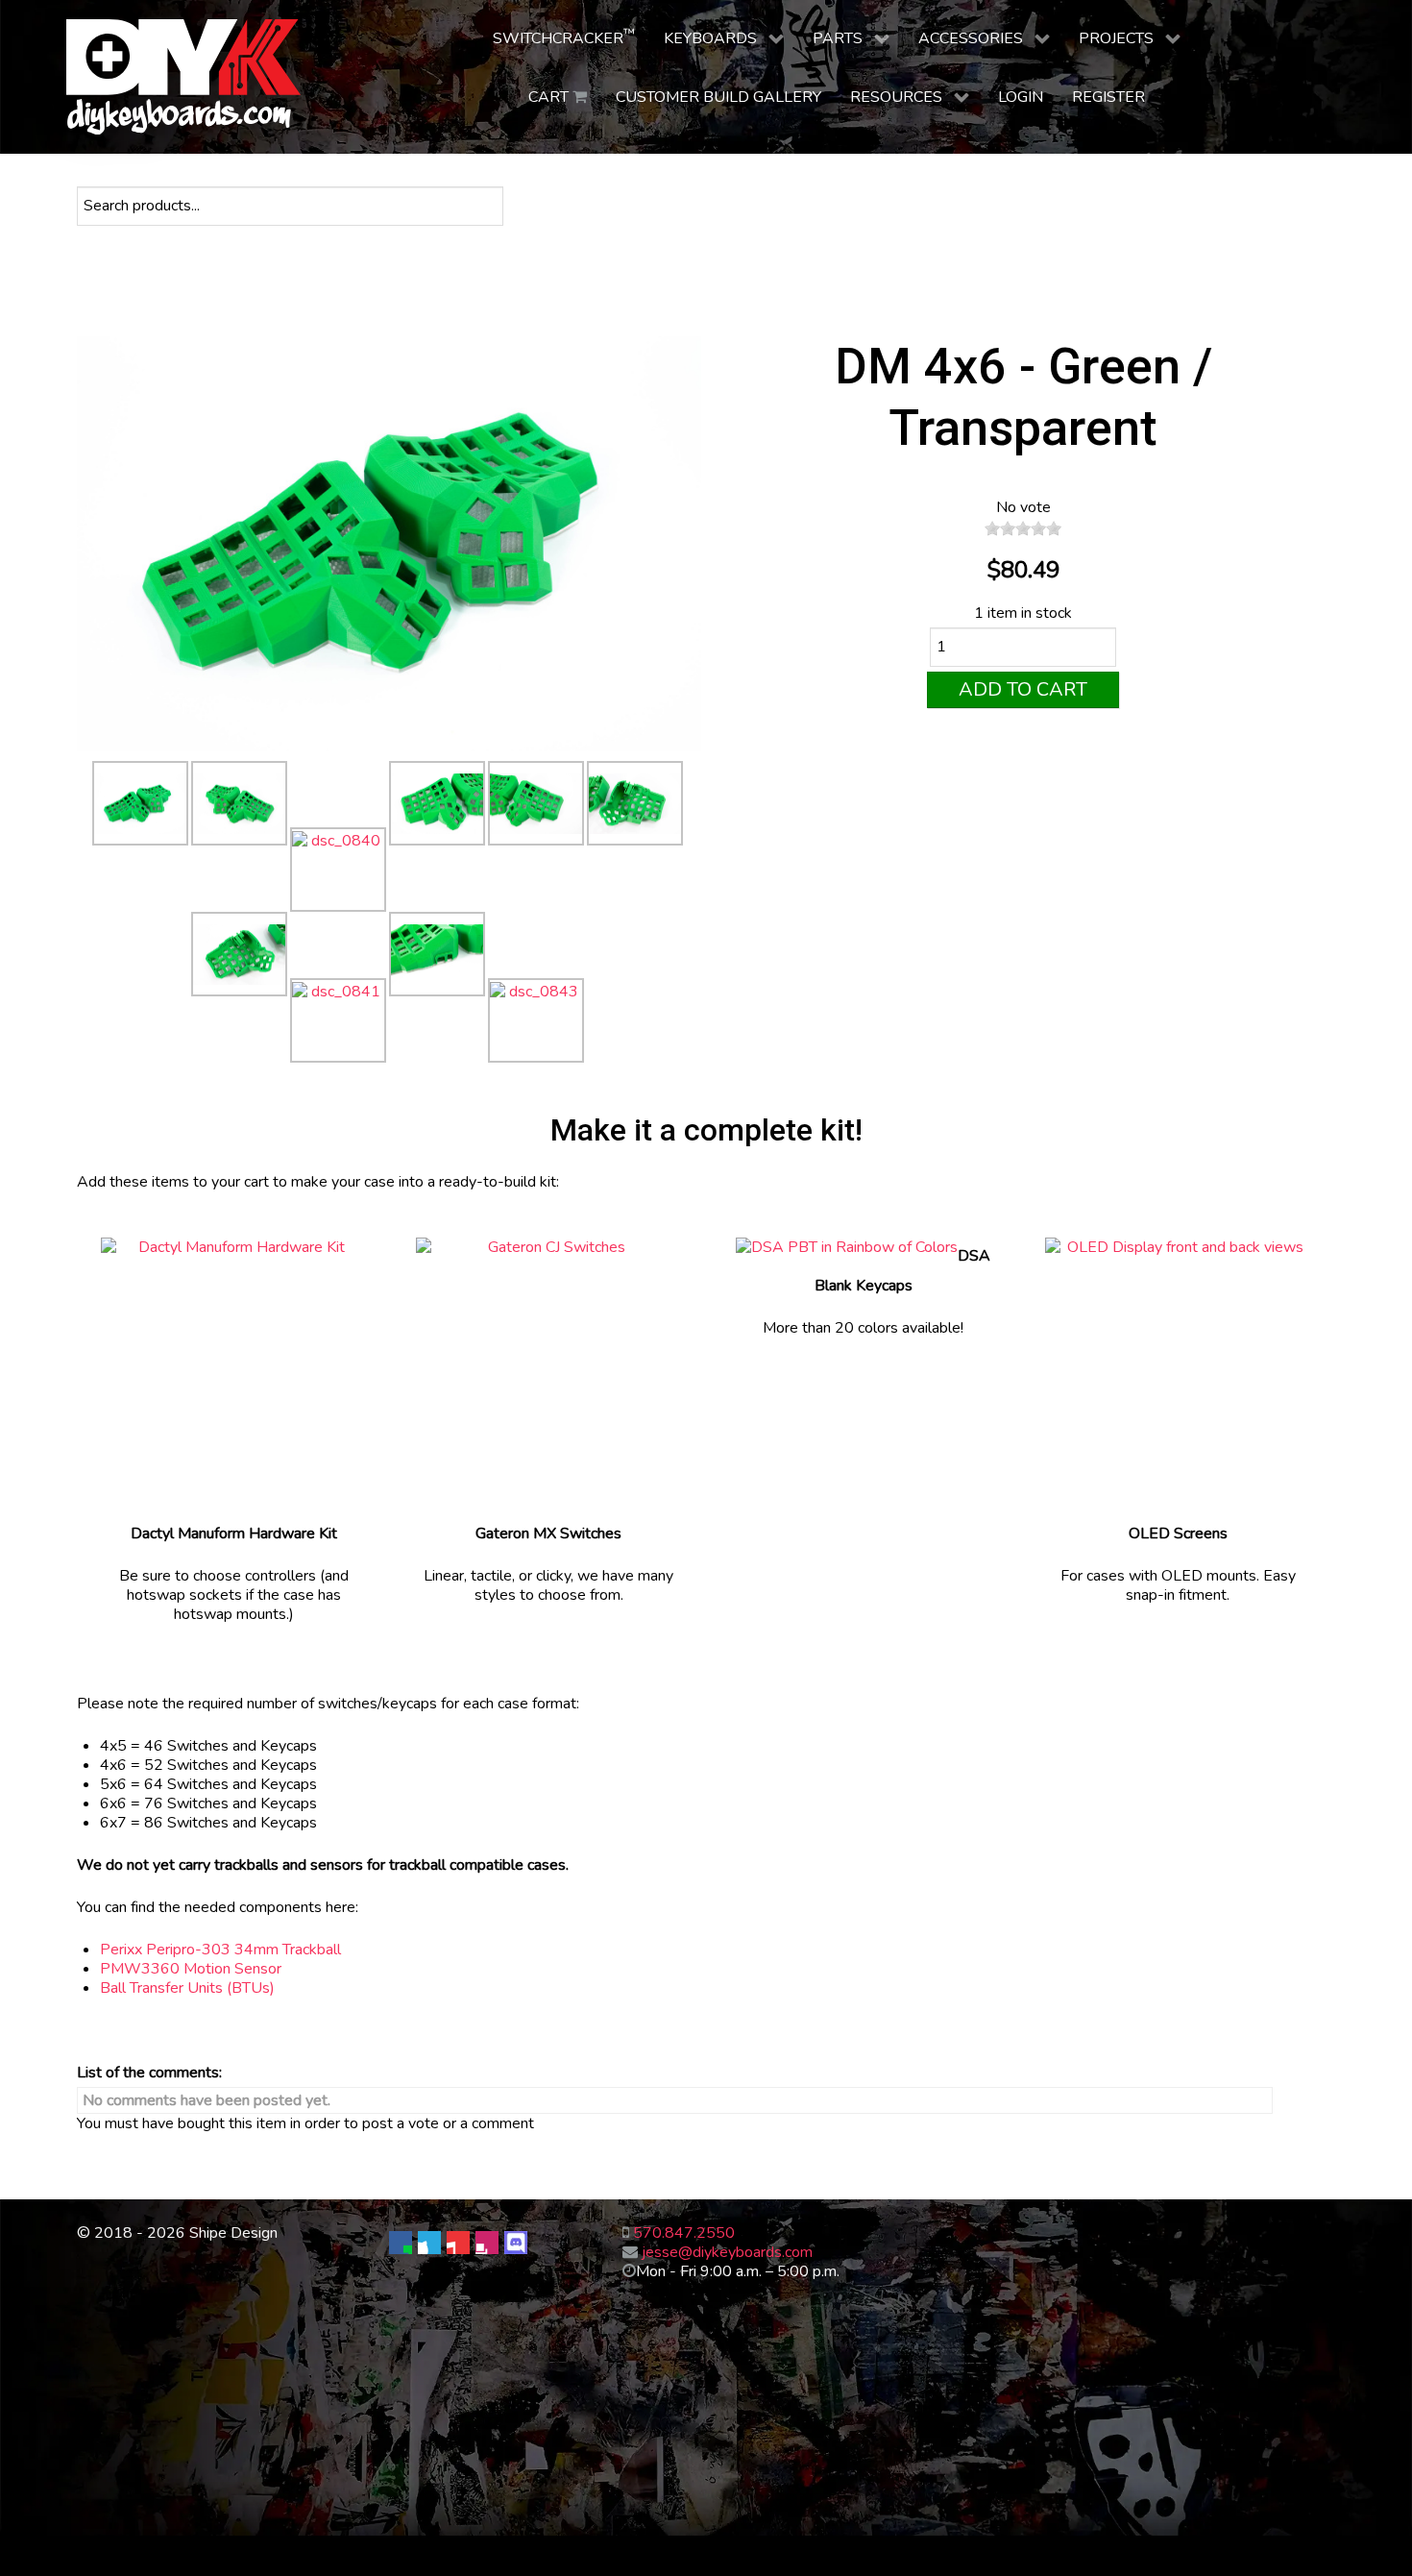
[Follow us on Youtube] (458, 2243)
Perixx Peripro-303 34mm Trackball (220, 1950)
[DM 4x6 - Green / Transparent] (389, 548)
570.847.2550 (684, 2233)
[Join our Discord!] (516, 2243)
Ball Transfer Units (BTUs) (187, 1988)
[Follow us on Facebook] (401, 2243)
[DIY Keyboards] (184, 77)
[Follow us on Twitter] (429, 2243)
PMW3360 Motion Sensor (191, 1969)
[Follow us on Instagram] (487, 2243)
